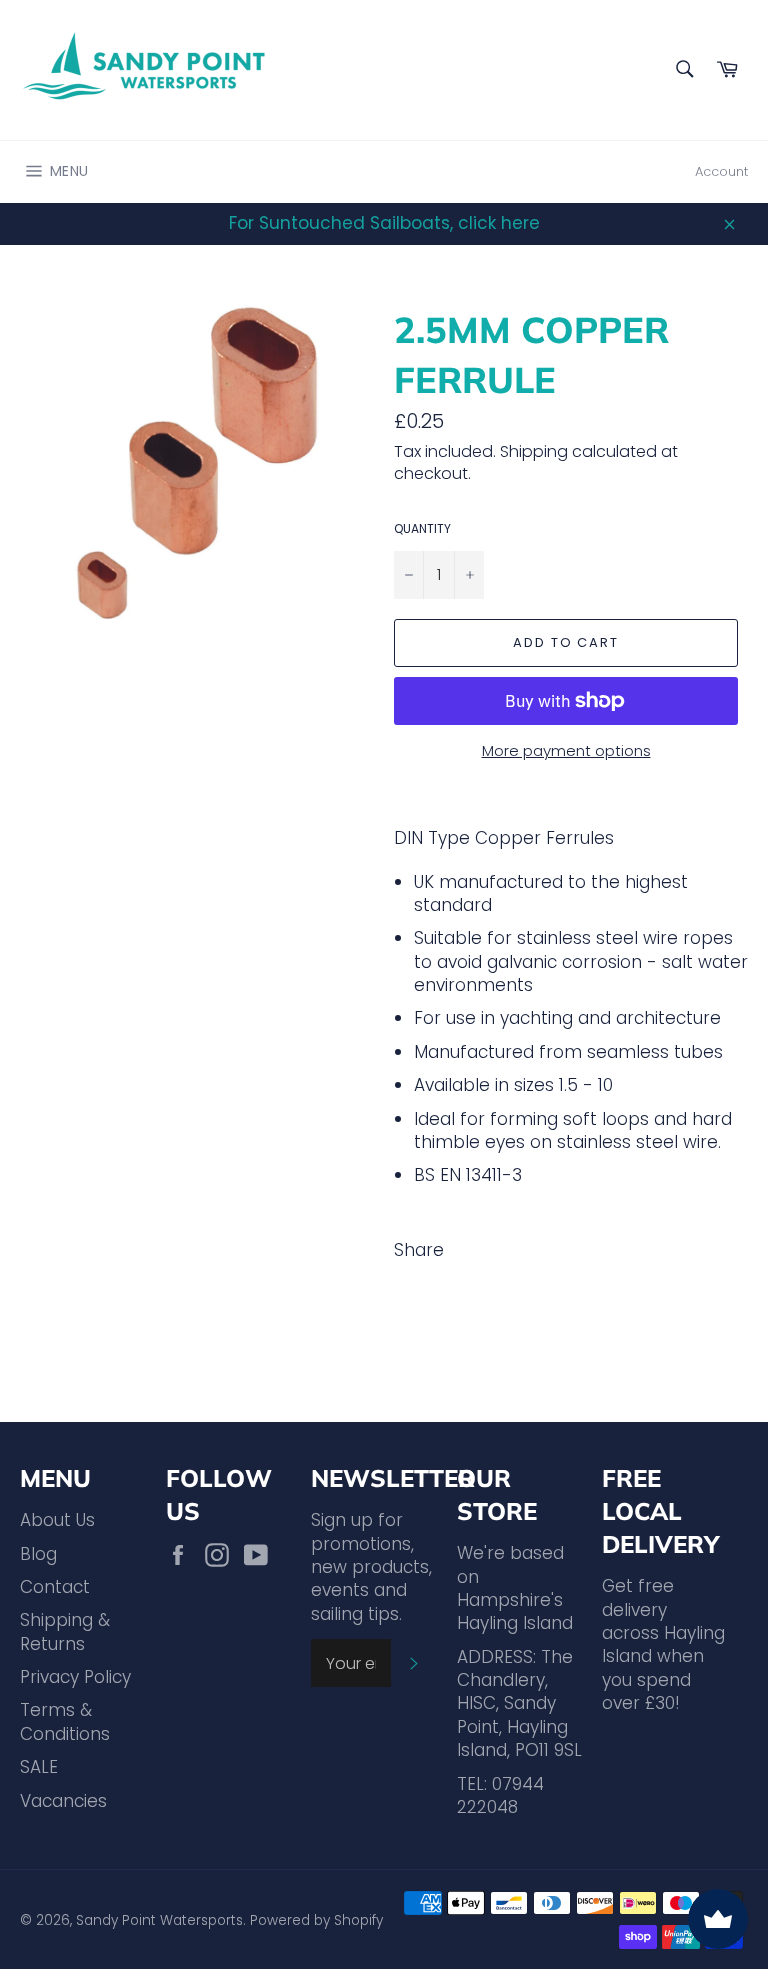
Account (721, 171)
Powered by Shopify (316, 1920)
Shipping (534, 451)
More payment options (566, 751)
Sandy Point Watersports (159, 1920)
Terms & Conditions (65, 1721)
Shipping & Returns (65, 1631)
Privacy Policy (75, 1677)
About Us (57, 1520)
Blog (38, 1554)
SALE (39, 1767)
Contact (55, 1587)
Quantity (422, 529)
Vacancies (63, 1801)
